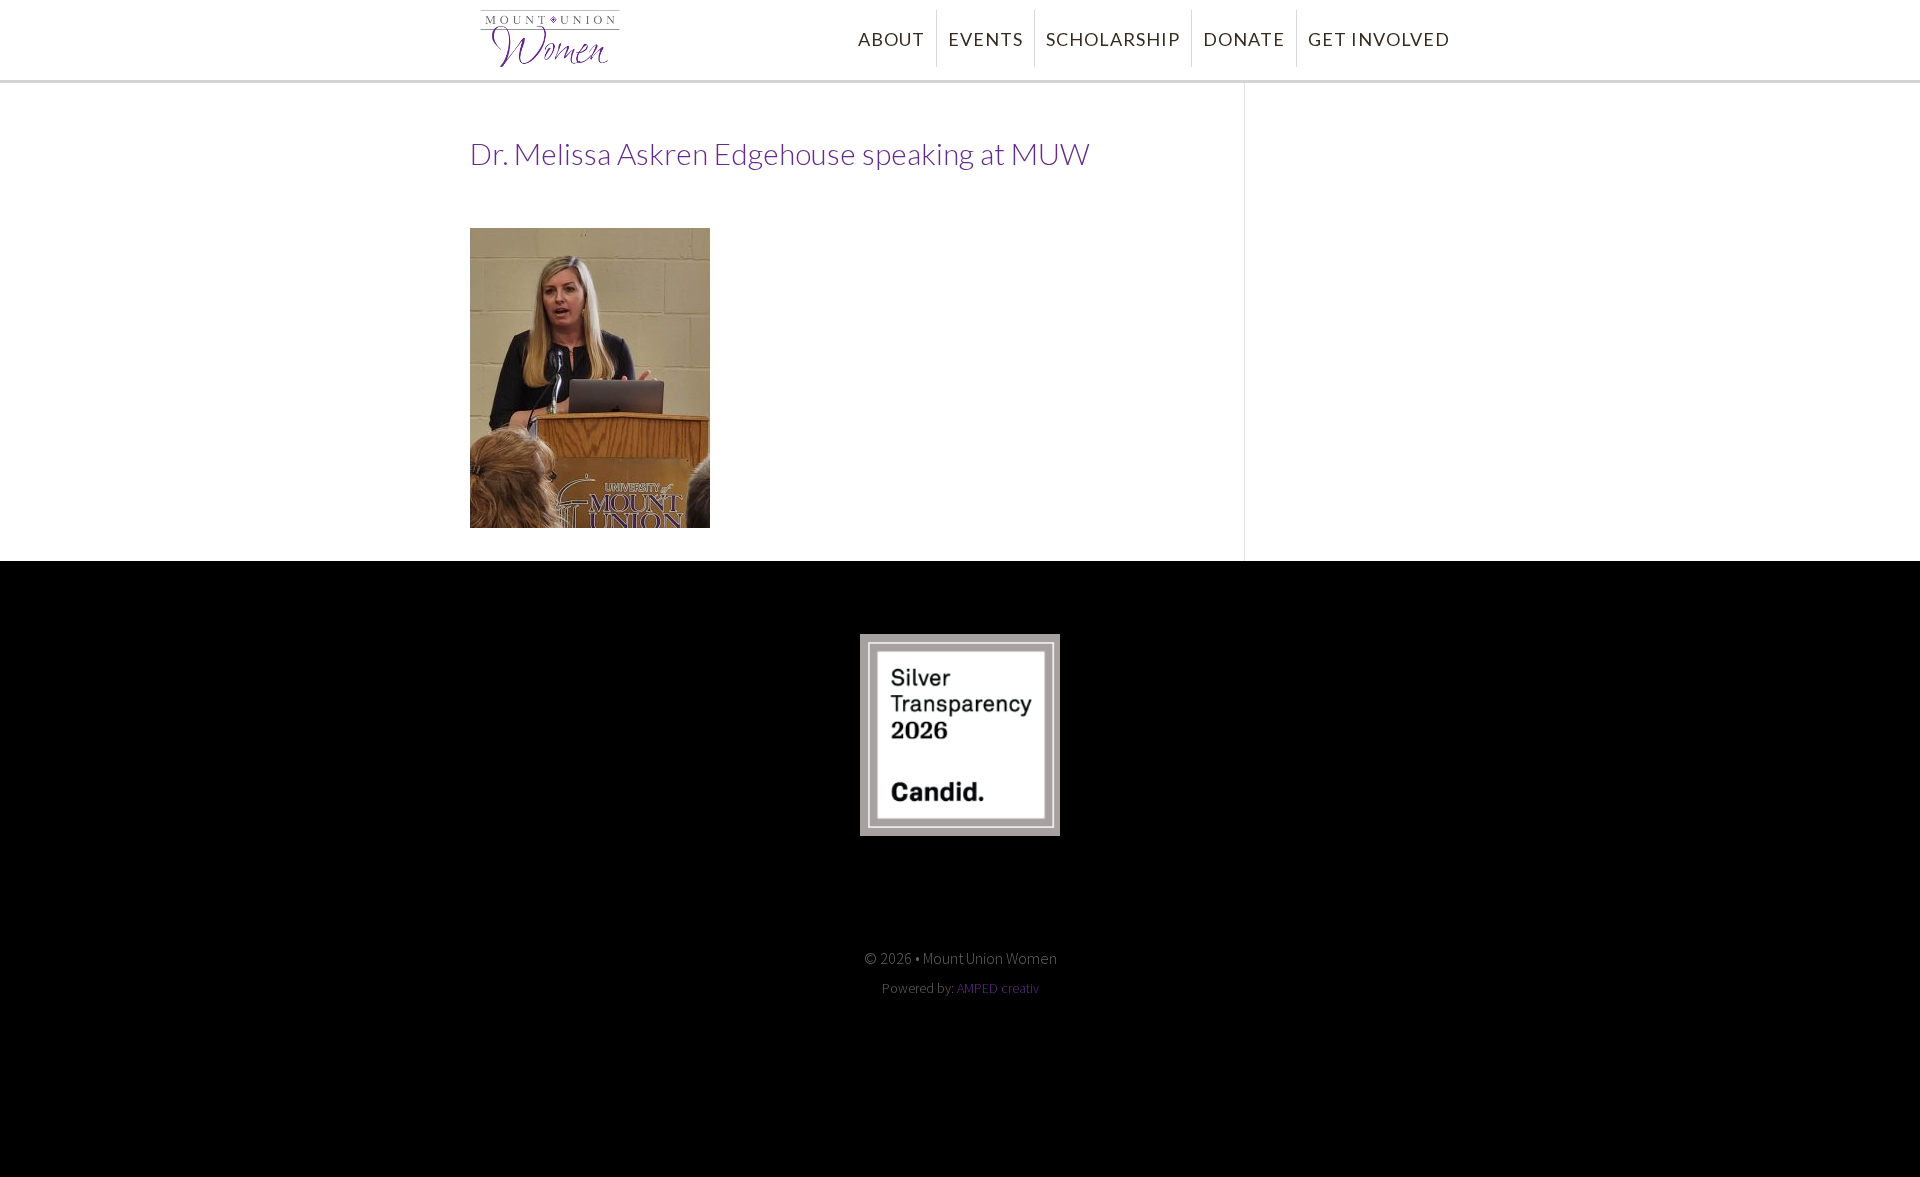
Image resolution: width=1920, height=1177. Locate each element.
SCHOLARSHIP (1113, 39)
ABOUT (891, 39)
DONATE (1244, 39)
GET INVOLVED (1379, 39)
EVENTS (985, 39)
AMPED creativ (998, 988)
